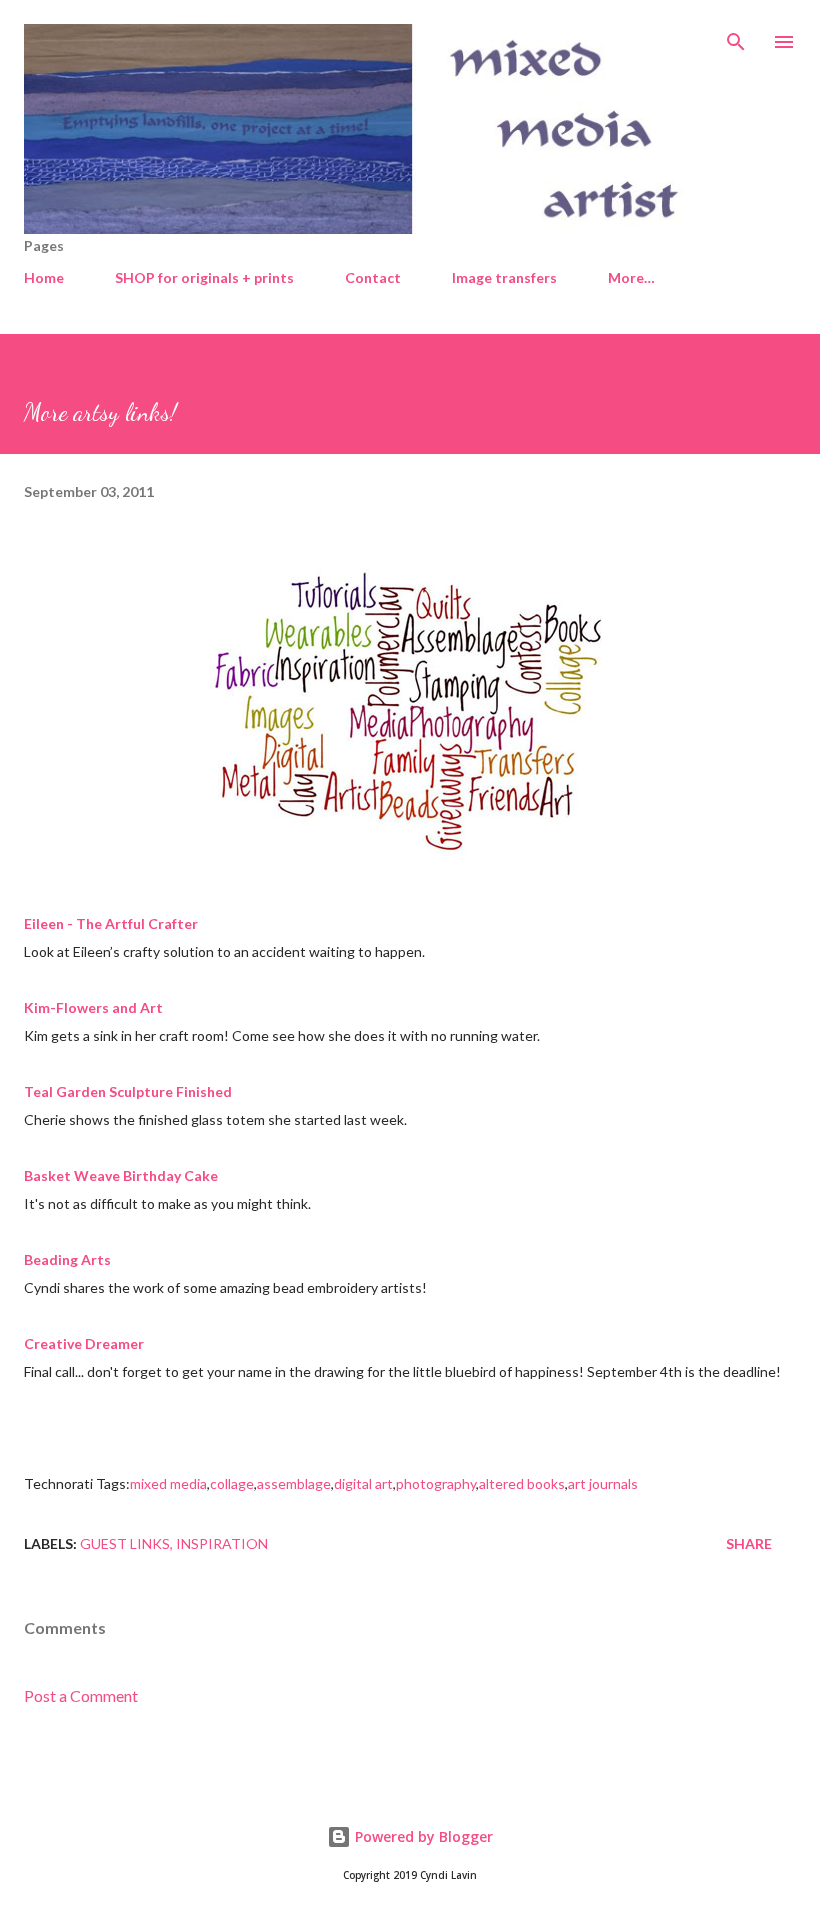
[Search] (736, 36)
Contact (373, 277)
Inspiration (222, 1543)
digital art (363, 1483)
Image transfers (504, 277)
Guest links (125, 1543)
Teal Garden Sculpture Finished (128, 1091)
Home (44, 277)
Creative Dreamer (84, 1343)
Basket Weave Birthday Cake (121, 1175)
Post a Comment (81, 1695)
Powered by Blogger (422, 1836)
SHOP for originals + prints (204, 277)
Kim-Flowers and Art (93, 1007)
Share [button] (749, 1543)
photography (436, 1483)
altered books (522, 1483)
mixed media (168, 1483)
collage (232, 1483)
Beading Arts (67, 1259)
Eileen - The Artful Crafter (111, 923)
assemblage (294, 1483)
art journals (603, 1483)
